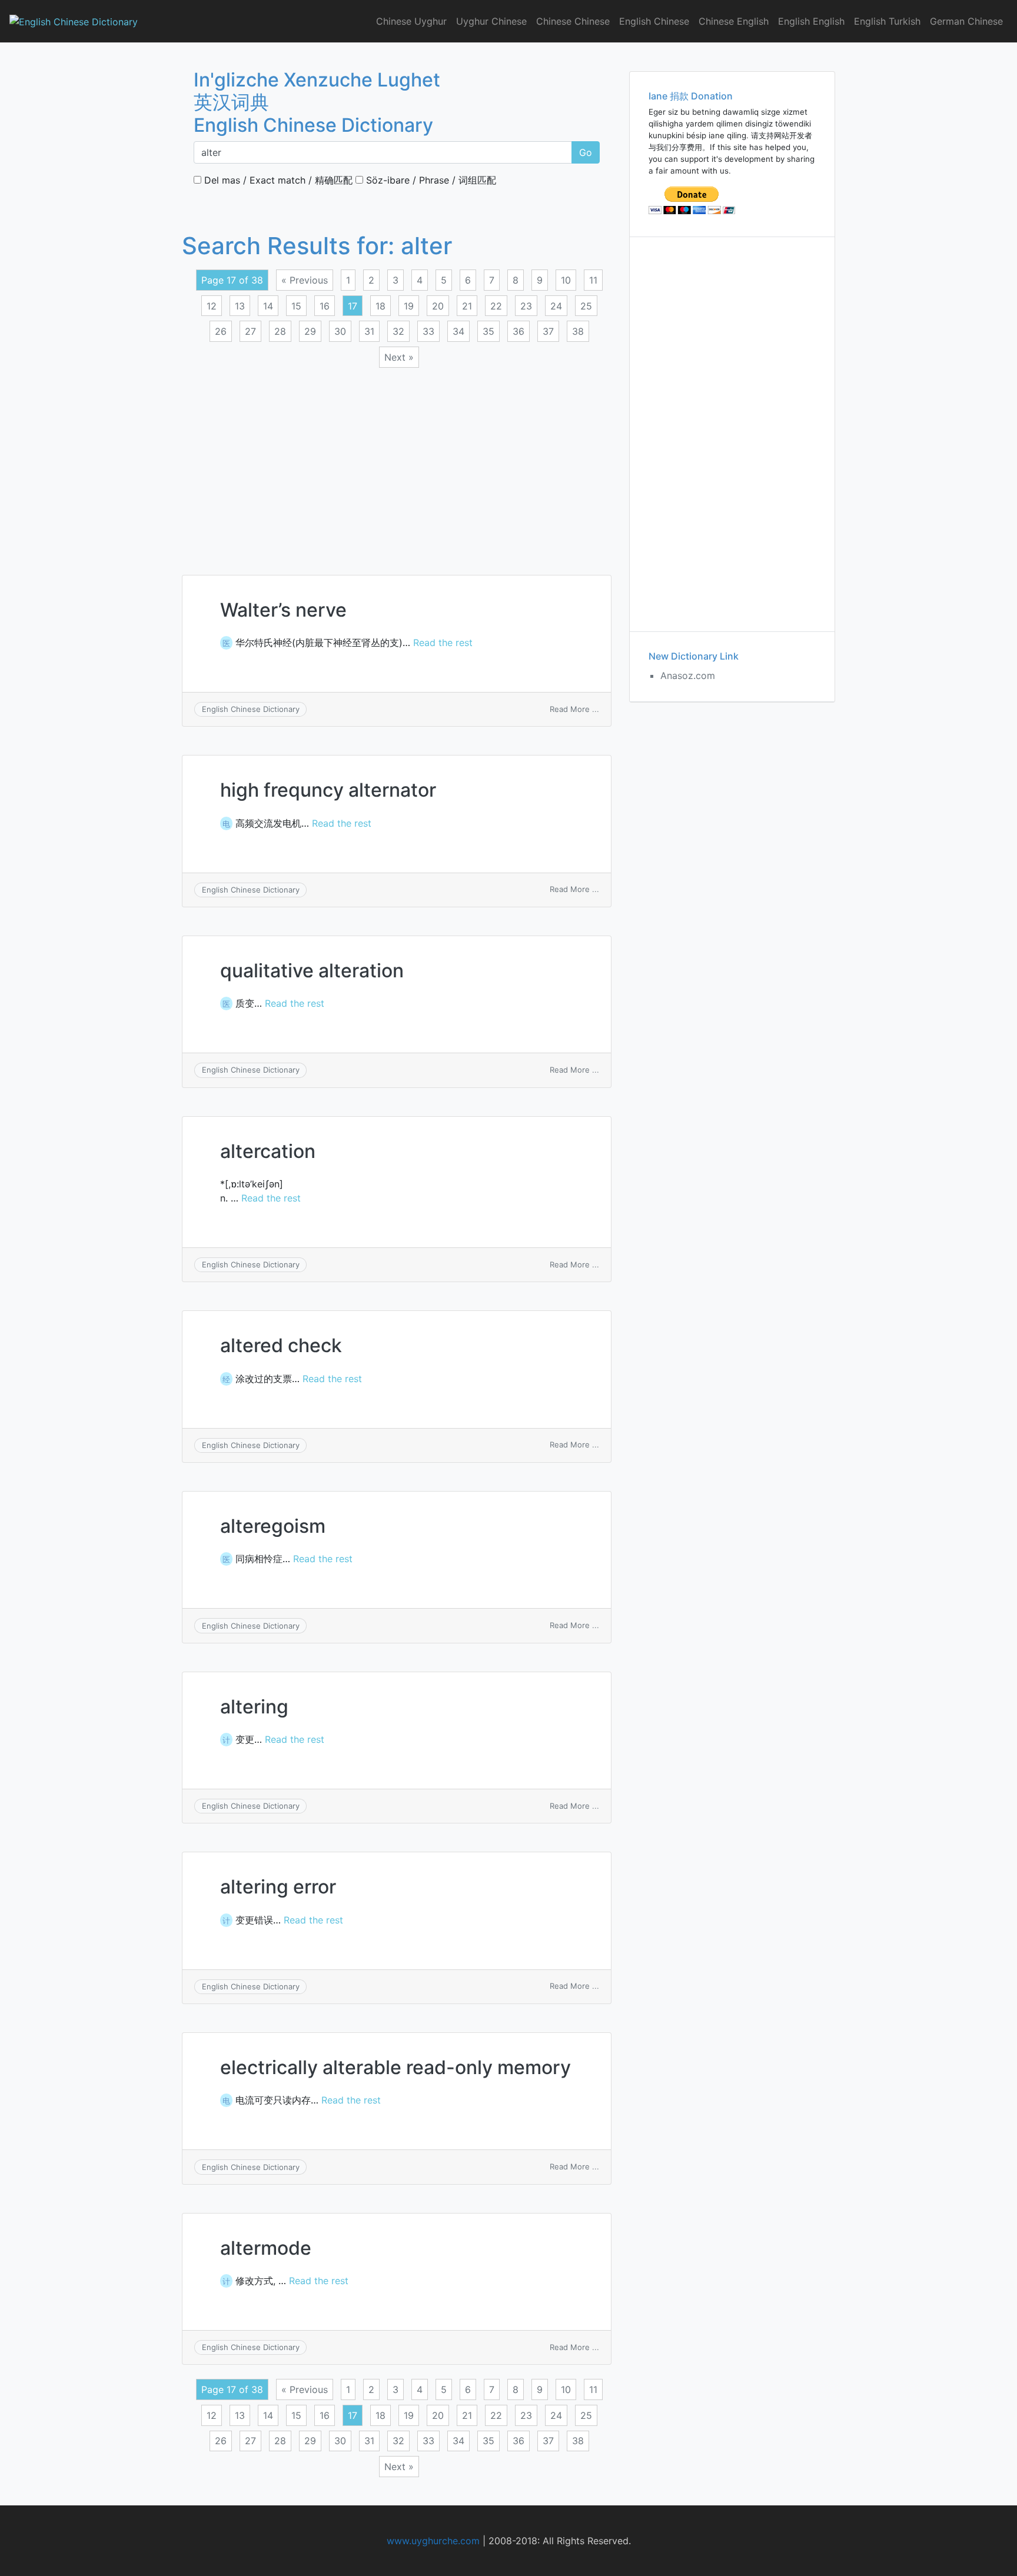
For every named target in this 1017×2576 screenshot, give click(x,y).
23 (526, 306)
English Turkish (887, 21)
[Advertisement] (397, 464)
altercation (268, 1151)
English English (811, 21)
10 (566, 280)
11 (593, 280)
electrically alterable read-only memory (395, 2067)
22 (496, 306)
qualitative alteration (312, 971)
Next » (399, 357)
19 (409, 306)
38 (578, 331)
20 (438, 306)
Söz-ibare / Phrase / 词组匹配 (430, 180)
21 (467, 306)
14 (268, 306)
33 (428, 331)
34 (458, 331)
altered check (281, 1345)
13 (240, 306)
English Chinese (654, 21)
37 (548, 331)
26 (221, 331)
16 (325, 306)
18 (380, 306)
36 (519, 331)
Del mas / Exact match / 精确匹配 (277, 180)
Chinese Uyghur (411, 21)
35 (488, 331)
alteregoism (273, 1526)
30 (340, 331)
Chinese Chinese (573, 21)
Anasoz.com (688, 675)
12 (212, 306)
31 (369, 331)
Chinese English (734, 21)
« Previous (305, 280)
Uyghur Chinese (491, 21)
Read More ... (574, 709)
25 (586, 306)
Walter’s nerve (283, 610)
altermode (266, 2248)
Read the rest (443, 643)
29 (310, 331)
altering (254, 1707)
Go (586, 152)
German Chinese (966, 21)
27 (250, 331)
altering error (278, 1887)
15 (296, 306)
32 (398, 331)
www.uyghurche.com (433, 2541)
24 (556, 306)
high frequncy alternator (328, 790)
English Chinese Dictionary (251, 709)
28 (280, 331)
